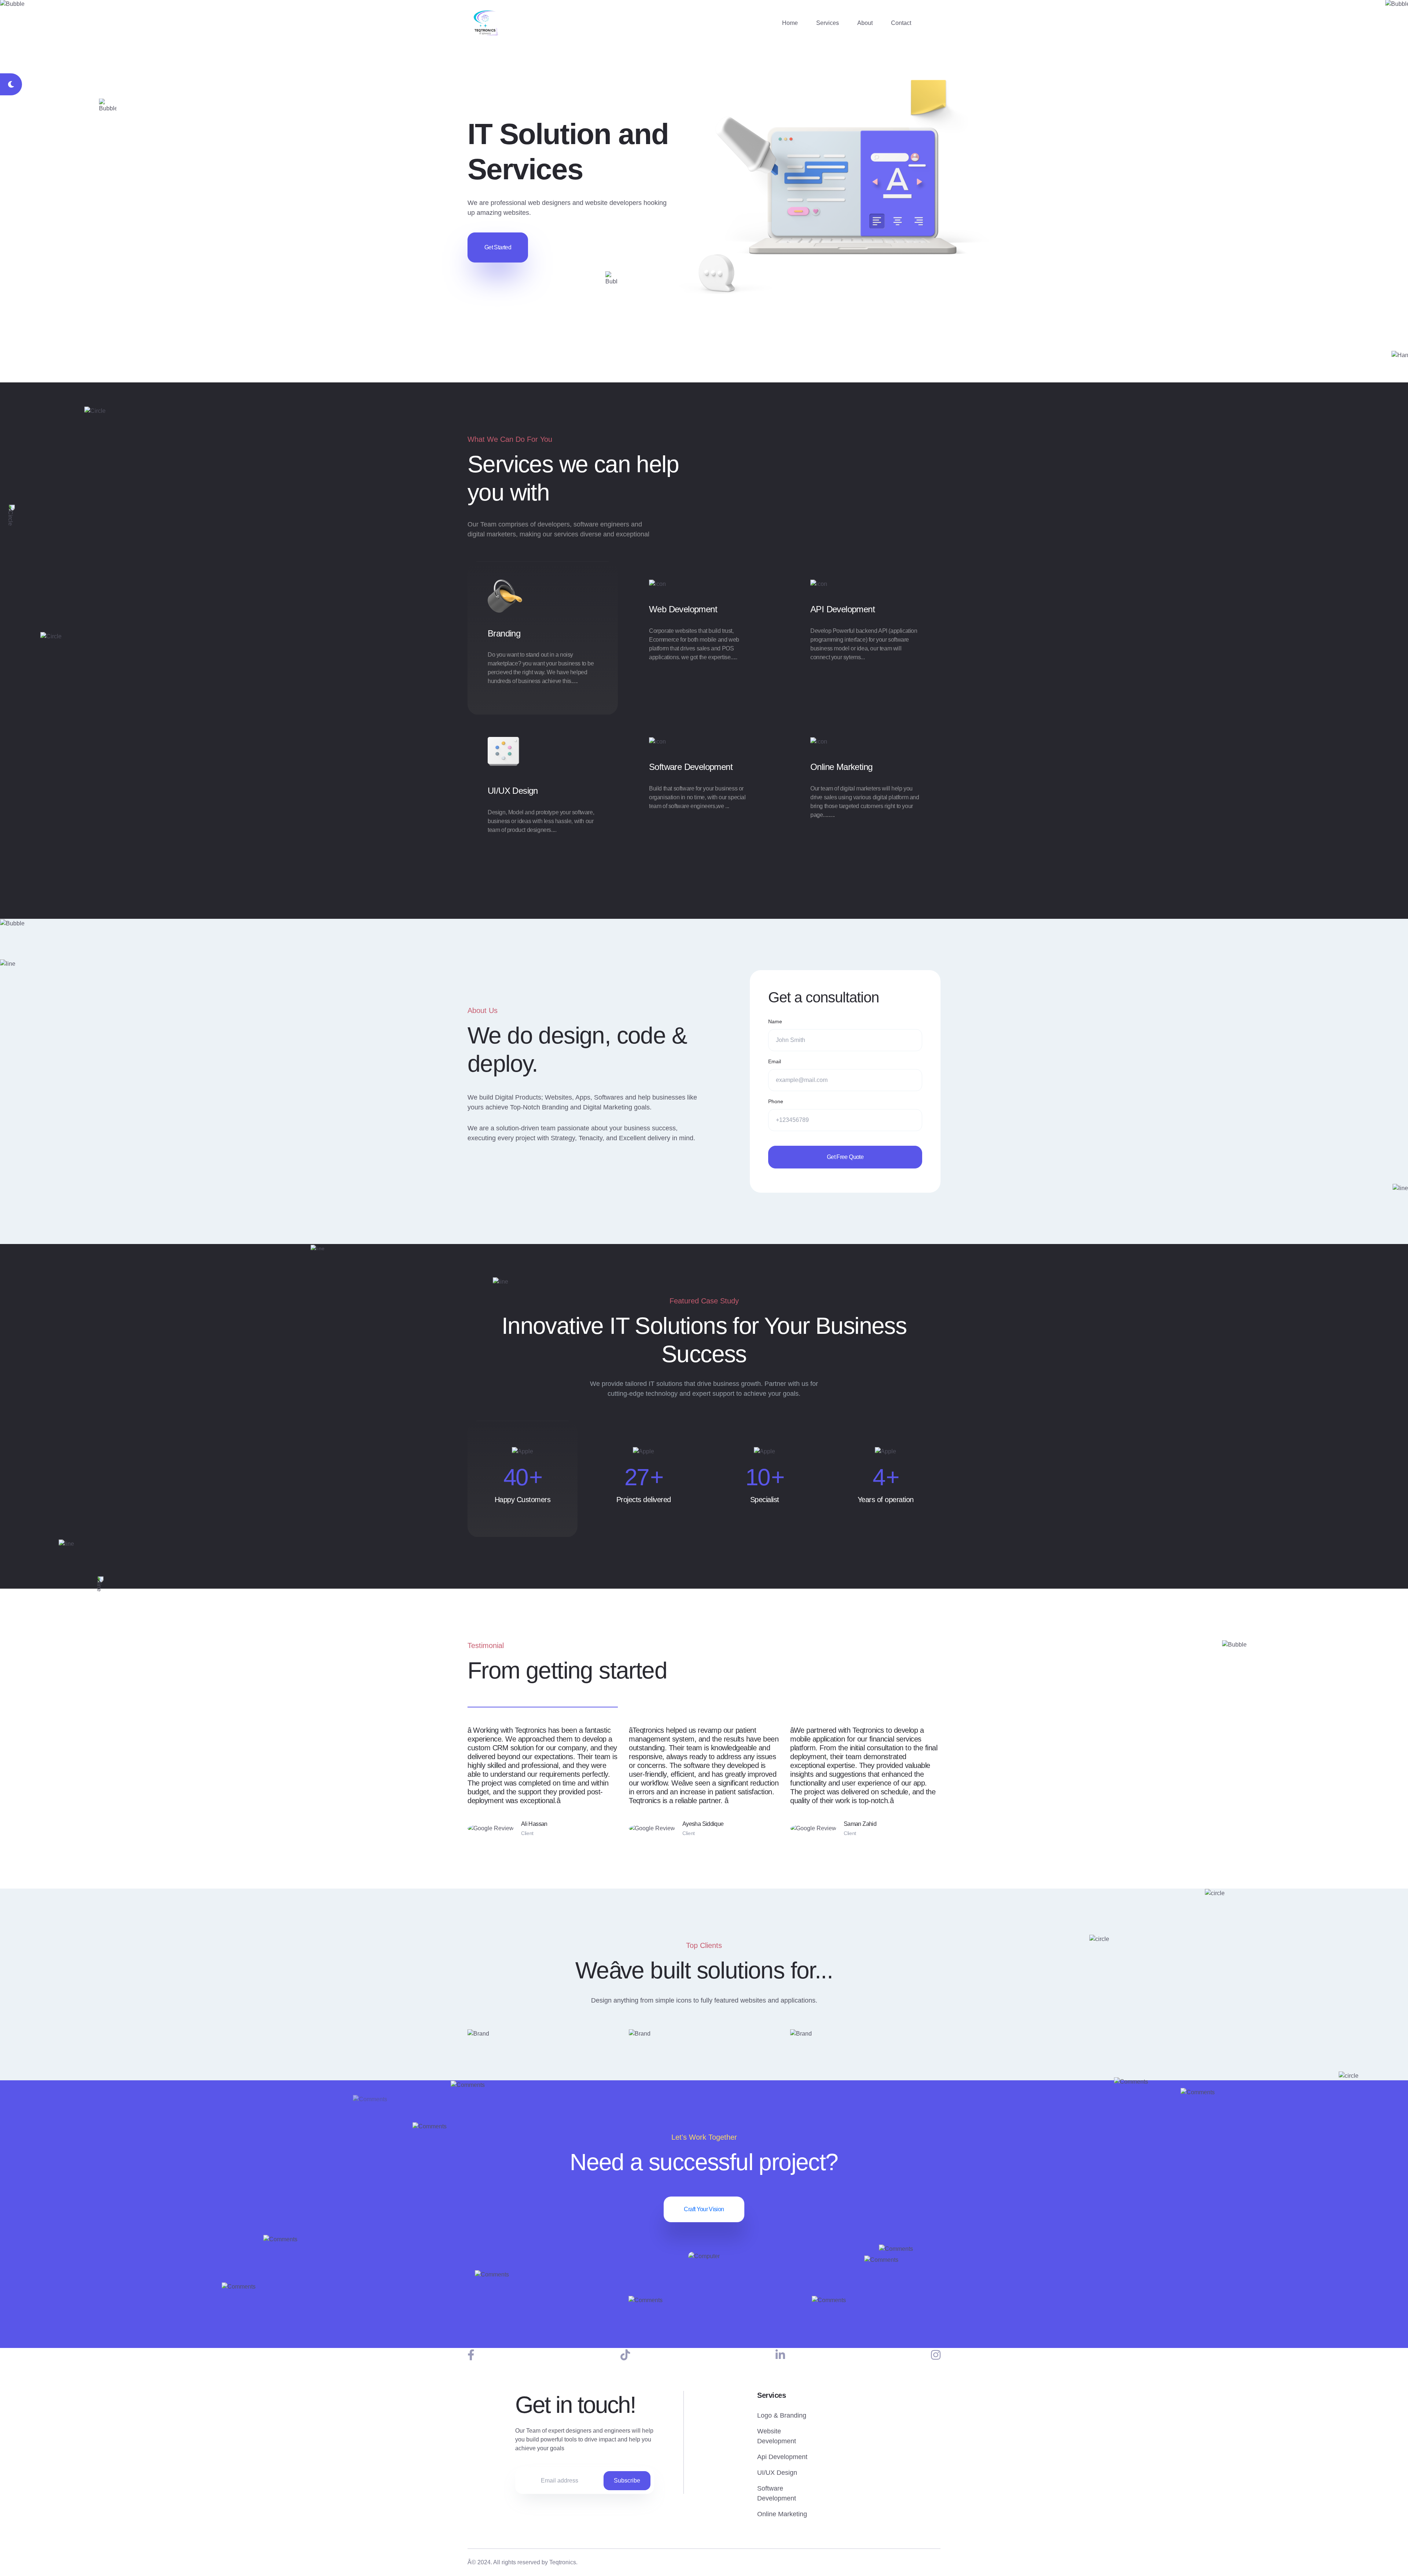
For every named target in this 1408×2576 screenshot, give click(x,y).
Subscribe (627, 2480)
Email (775, 1061)
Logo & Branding (782, 2415)
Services (828, 23)
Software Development (691, 767)
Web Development (683, 609)
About (865, 23)
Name (775, 1021)
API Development (843, 609)
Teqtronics (563, 2562)
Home (790, 23)
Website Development (777, 2436)
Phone (776, 1101)
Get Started (498, 247)
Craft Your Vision (704, 2209)
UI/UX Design (513, 791)
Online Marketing (841, 767)
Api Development (782, 2457)
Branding (504, 633)
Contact (901, 23)
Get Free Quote (845, 1157)
